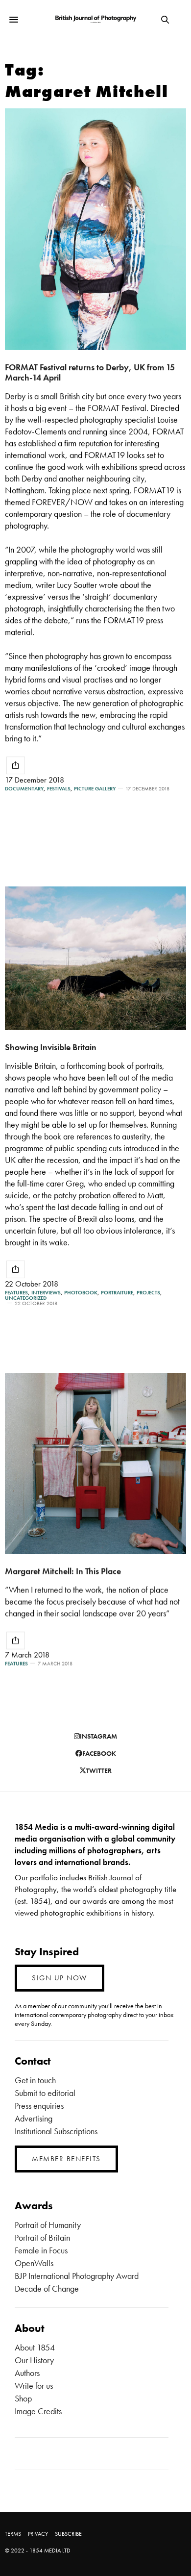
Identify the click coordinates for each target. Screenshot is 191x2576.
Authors (27, 2373)
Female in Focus (41, 2250)
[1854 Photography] (95, 20)
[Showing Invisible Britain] (95, 958)
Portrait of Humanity (48, 2225)
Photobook (81, 1293)
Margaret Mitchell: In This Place (63, 1571)
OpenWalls (34, 2263)
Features (16, 1293)
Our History (34, 2360)
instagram (98, 1736)
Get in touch (35, 2080)
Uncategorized (26, 1298)
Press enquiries (39, 2106)
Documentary (24, 789)
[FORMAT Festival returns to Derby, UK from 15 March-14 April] (95, 229)
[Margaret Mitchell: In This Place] (95, 1464)
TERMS (13, 2534)
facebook (99, 1753)
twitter (99, 1770)
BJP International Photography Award (77, 2276)
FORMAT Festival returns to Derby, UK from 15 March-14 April (90, 372)
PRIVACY (38, 2534)
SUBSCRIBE (68, 2534)
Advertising (34, 2118)
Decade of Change (47, 2288)
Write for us (34, 2386)
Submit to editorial (45, 2093)
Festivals (59, 789)
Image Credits (38, 2411)
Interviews (46, 1293)
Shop (23, 2398)
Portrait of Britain (42, 2237)
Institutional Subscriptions (56, 2131)
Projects (148, 1293)
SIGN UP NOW (60, 1978)
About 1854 (35, 2347)
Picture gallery (95, 789)
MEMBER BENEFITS (66, 2159)
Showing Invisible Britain (51, 1047)
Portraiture (117, 1293)
